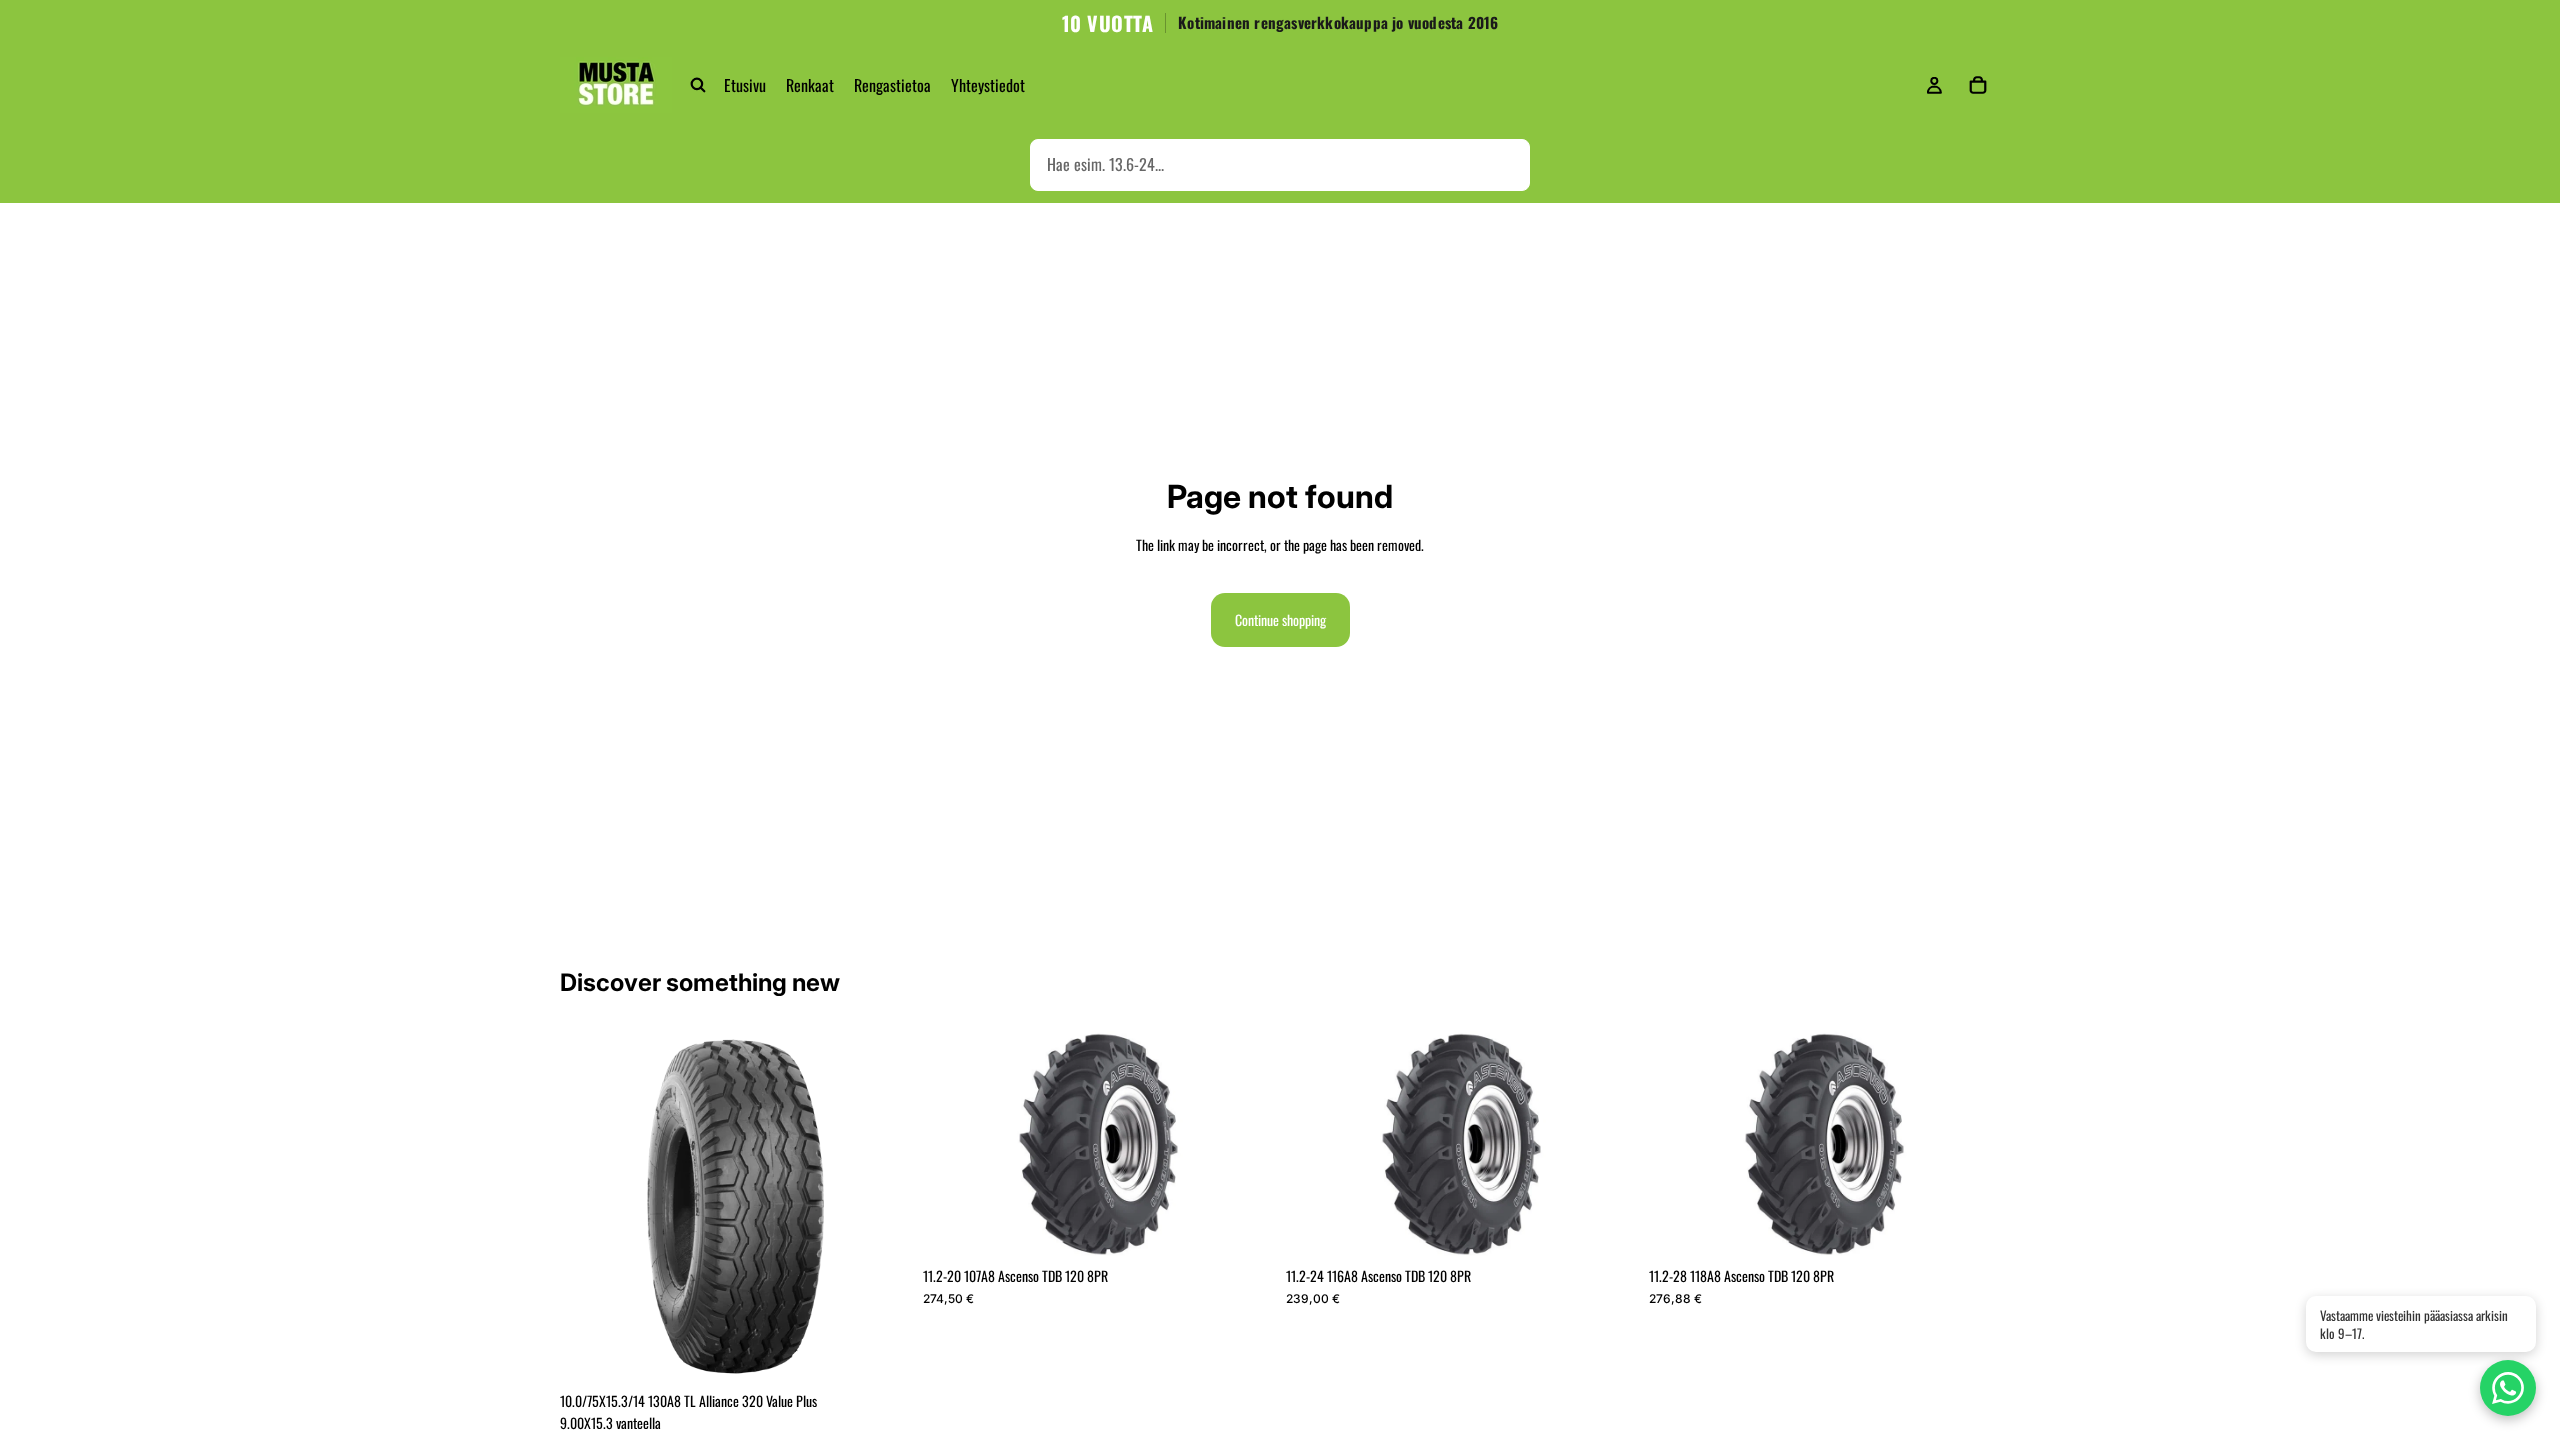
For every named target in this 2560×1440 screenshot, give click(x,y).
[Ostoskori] (1978, 85)
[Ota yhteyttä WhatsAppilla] (2508, 1388)
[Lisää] (880, 1351)
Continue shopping (1280, 619)
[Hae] (698, 85)
